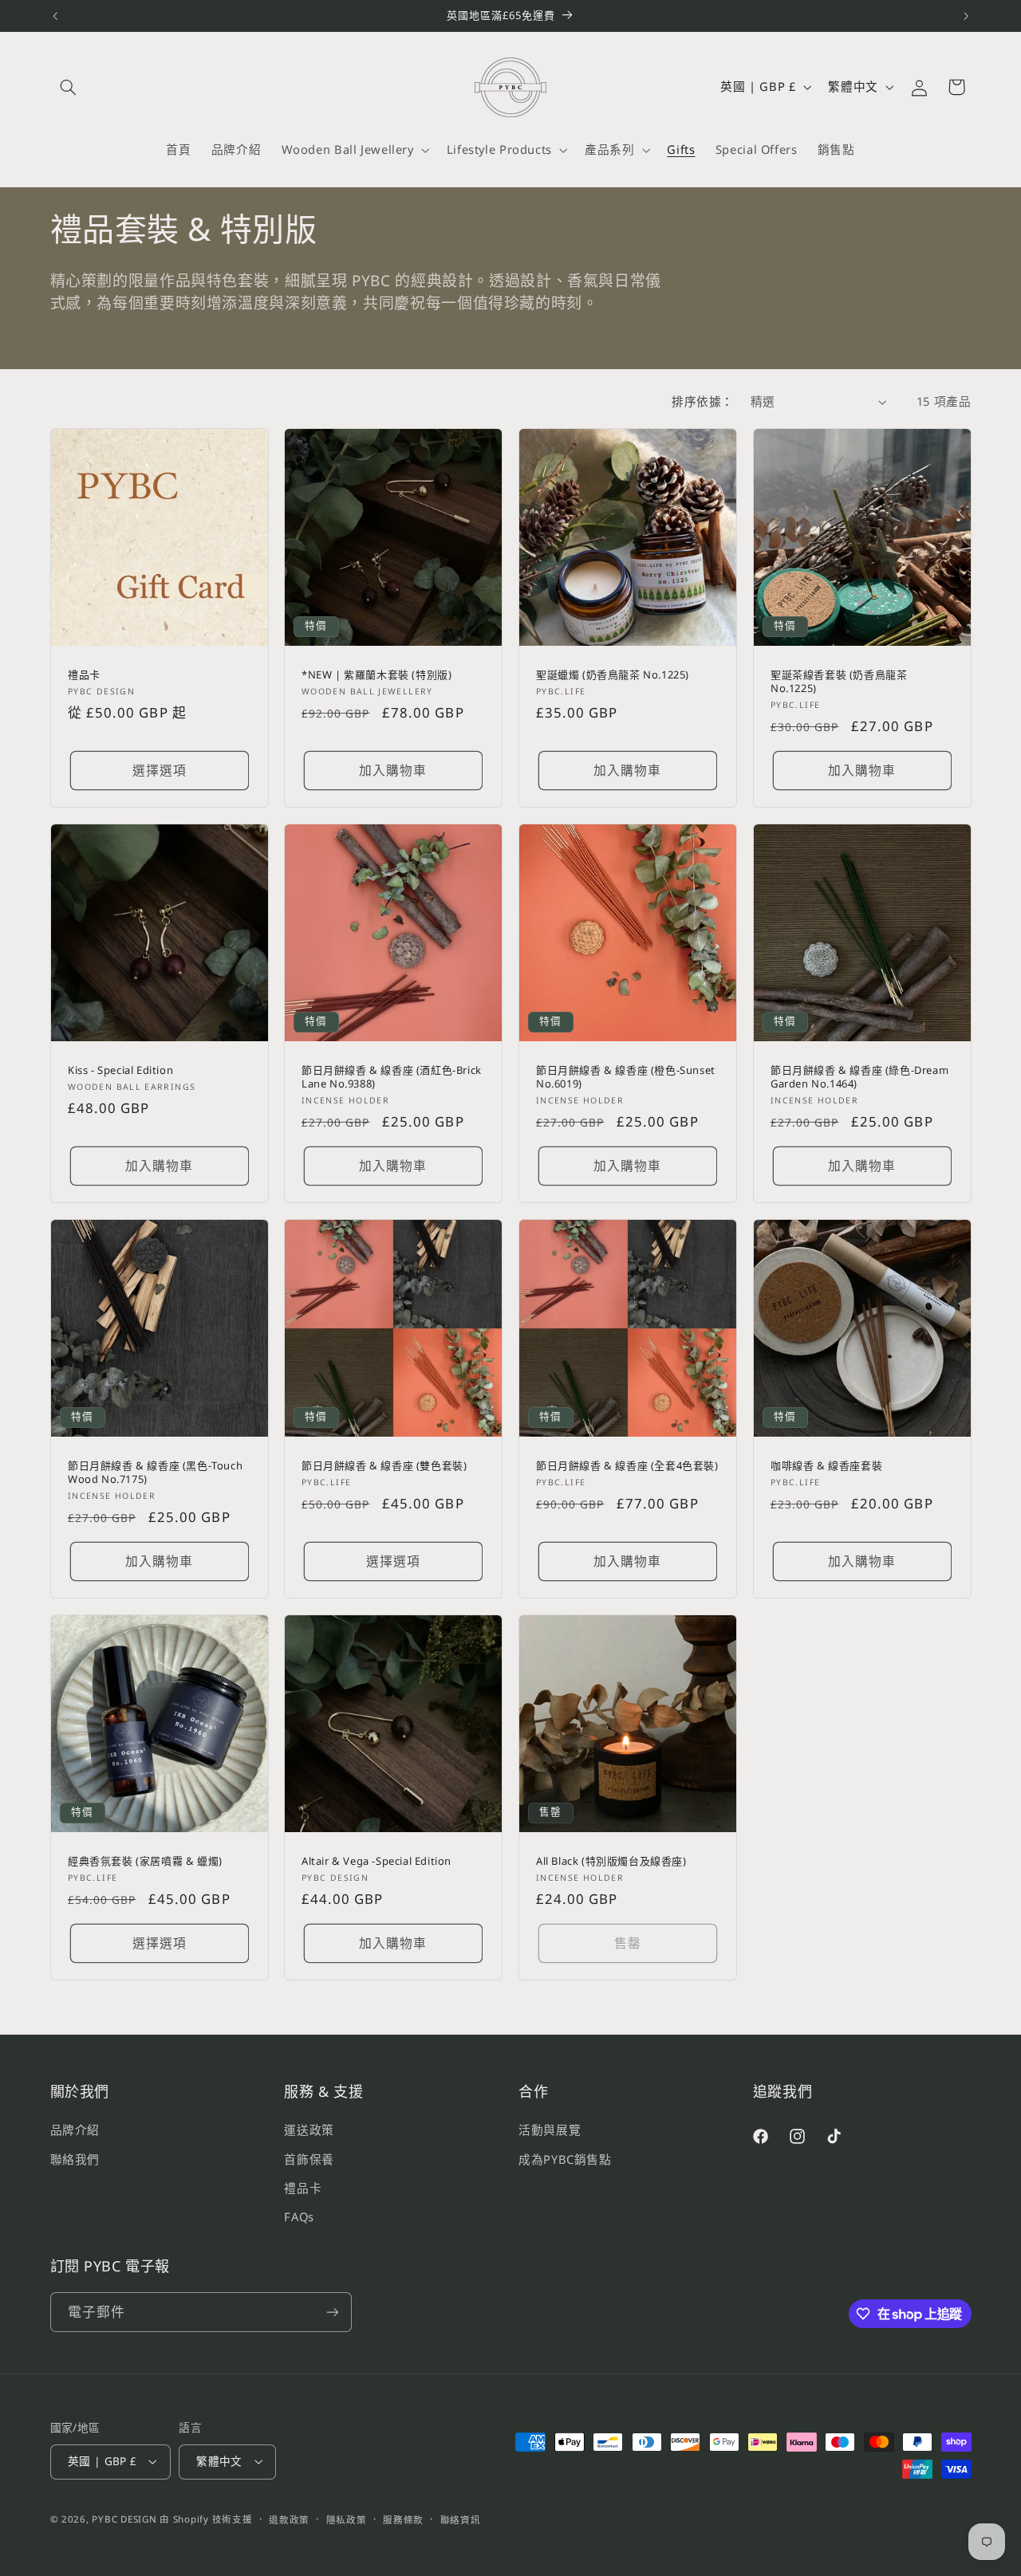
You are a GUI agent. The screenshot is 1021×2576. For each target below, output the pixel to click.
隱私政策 (347, 2520)
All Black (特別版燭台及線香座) (611, 1861)
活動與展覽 (550, 2130)
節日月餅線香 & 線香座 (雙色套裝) (384, 1466)
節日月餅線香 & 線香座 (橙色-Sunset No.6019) (626, 1077)
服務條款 (403, 2520)
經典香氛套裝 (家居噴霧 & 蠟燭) (145, 1861)
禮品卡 (84, 675)
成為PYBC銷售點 (565, 2158)
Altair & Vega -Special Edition (376, 1861)
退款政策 (289, 2520)
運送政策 (309, 2130)
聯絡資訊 (461, 2520)
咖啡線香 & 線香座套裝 (826, 1466)
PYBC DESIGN (124, 2519)
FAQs (299, 2216)
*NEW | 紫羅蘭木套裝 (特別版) (376, 675)
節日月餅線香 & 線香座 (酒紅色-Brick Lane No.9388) (392, 1077)
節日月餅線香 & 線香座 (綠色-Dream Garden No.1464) (859, 1077)
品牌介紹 (75, 2130)
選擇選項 (159, 770)
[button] (69, 87)
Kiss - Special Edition (120, 1070)
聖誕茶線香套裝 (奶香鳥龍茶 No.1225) (839, 682)
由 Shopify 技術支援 (206, 2519)
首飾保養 (309, 2158)
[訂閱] (332, 2312)
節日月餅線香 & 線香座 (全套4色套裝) (627, 1466)
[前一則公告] (55, 16)
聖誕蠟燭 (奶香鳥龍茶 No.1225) (613, 675)
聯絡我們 (75, 2158)
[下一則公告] (966, 16)
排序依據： (702, 401)
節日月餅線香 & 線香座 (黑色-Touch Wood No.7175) (155, 1473)
